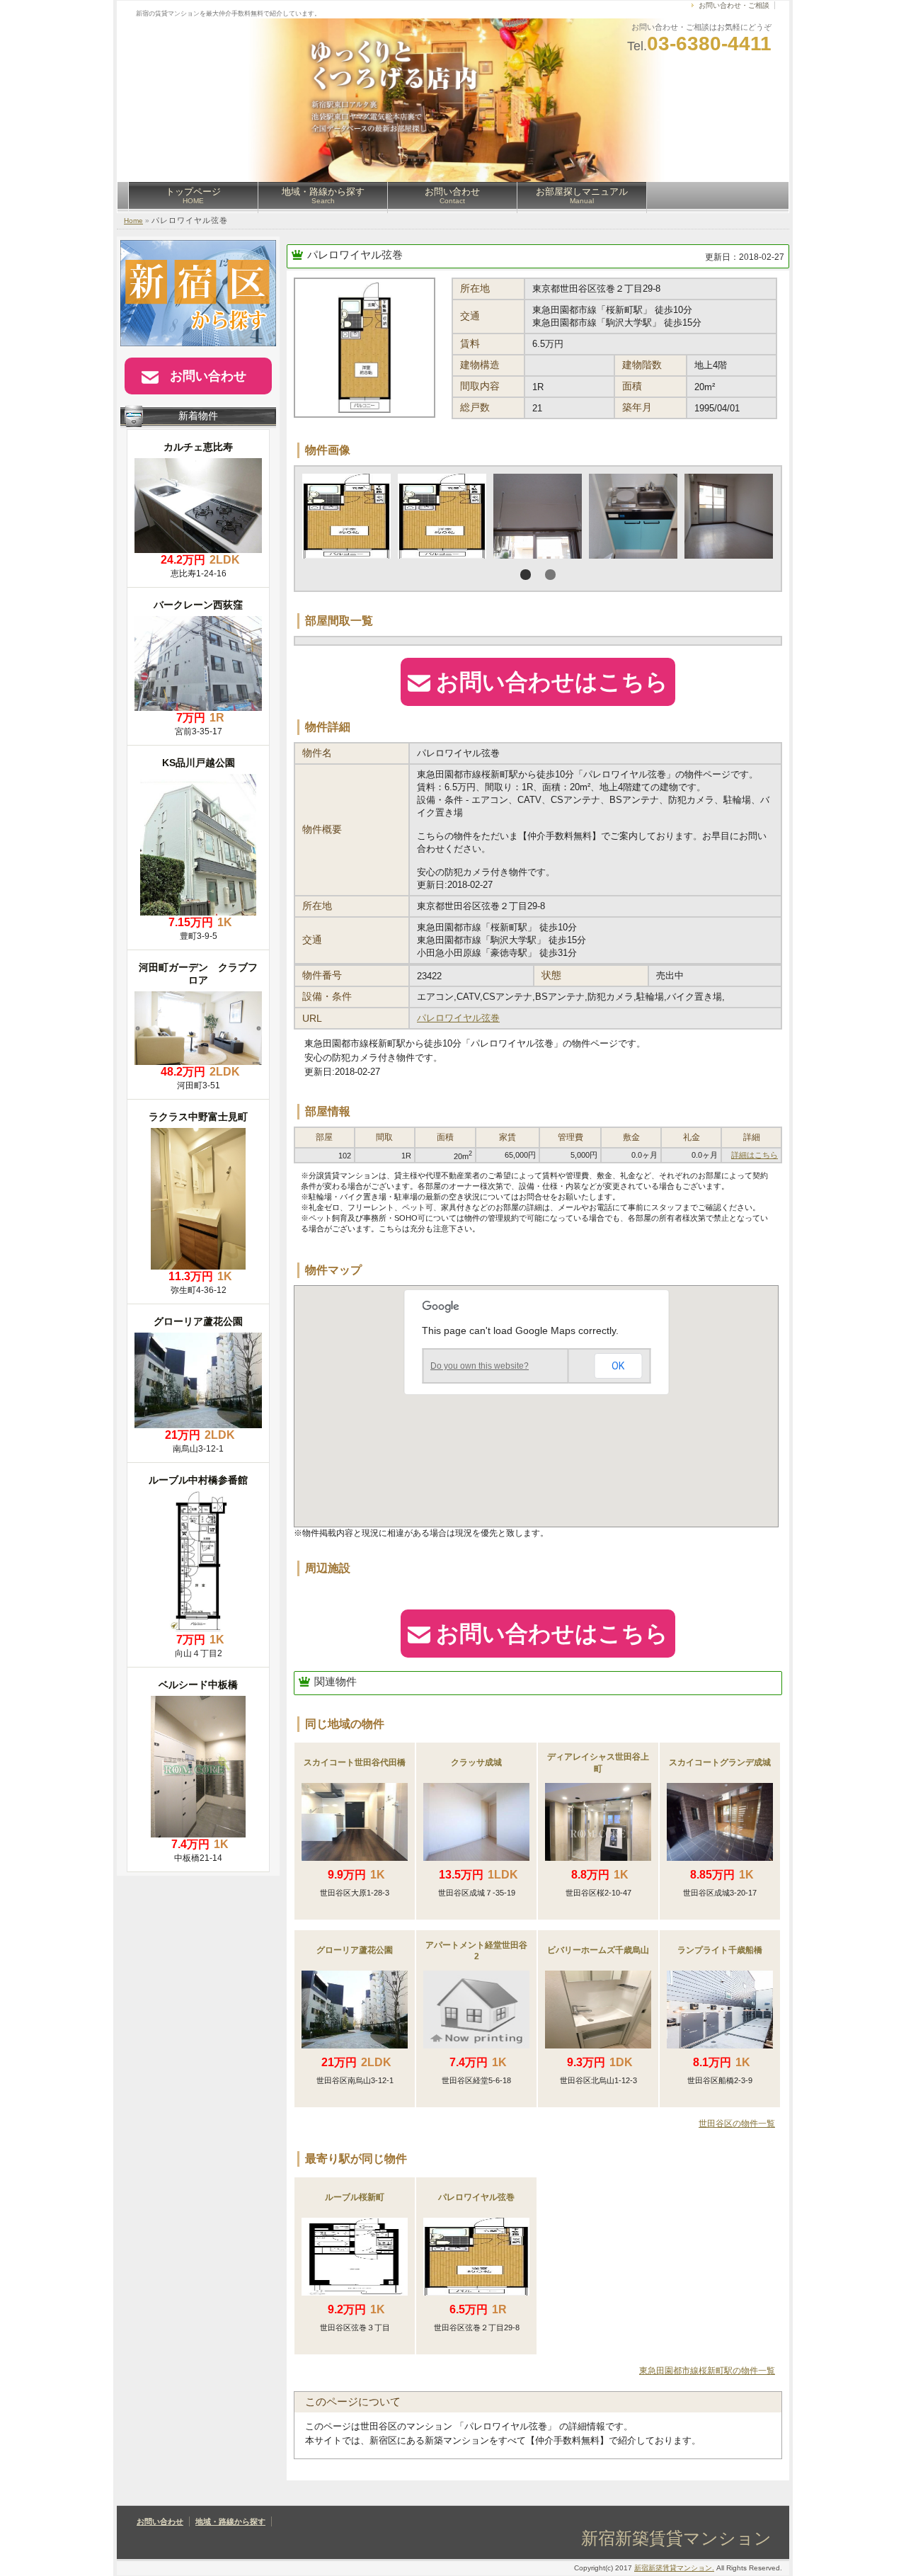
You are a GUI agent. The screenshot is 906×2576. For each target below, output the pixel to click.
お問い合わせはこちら (552, 682)
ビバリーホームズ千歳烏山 (598, 1950)
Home (133, 221)
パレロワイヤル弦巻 (355, 255)
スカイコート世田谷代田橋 (355, 1762)
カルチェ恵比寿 (198, 447)
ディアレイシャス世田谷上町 (598, 1763)
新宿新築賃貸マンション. (674, 2568)
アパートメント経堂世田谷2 (476, 1951)
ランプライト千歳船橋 (720, 1950)
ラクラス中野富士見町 (198, 1117)
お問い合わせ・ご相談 (734, 5)
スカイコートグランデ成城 (720, 1762)
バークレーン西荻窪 (198, 605)
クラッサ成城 (476, 1762)
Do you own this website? (480, 1366)
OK (618, 1366)
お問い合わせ (452, 195)
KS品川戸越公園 (199, 763)
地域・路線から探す (323, 195)
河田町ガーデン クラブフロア (198, 974)
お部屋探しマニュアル (582, 195)
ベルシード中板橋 (198, 1685)
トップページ (193, 195)
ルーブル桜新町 (355, 2197)
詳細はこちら (755, 1155)
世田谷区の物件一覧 (737, 2124)
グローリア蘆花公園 (355, 1950)
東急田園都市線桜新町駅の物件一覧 (707, 2371)
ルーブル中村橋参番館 (198, 1480)
